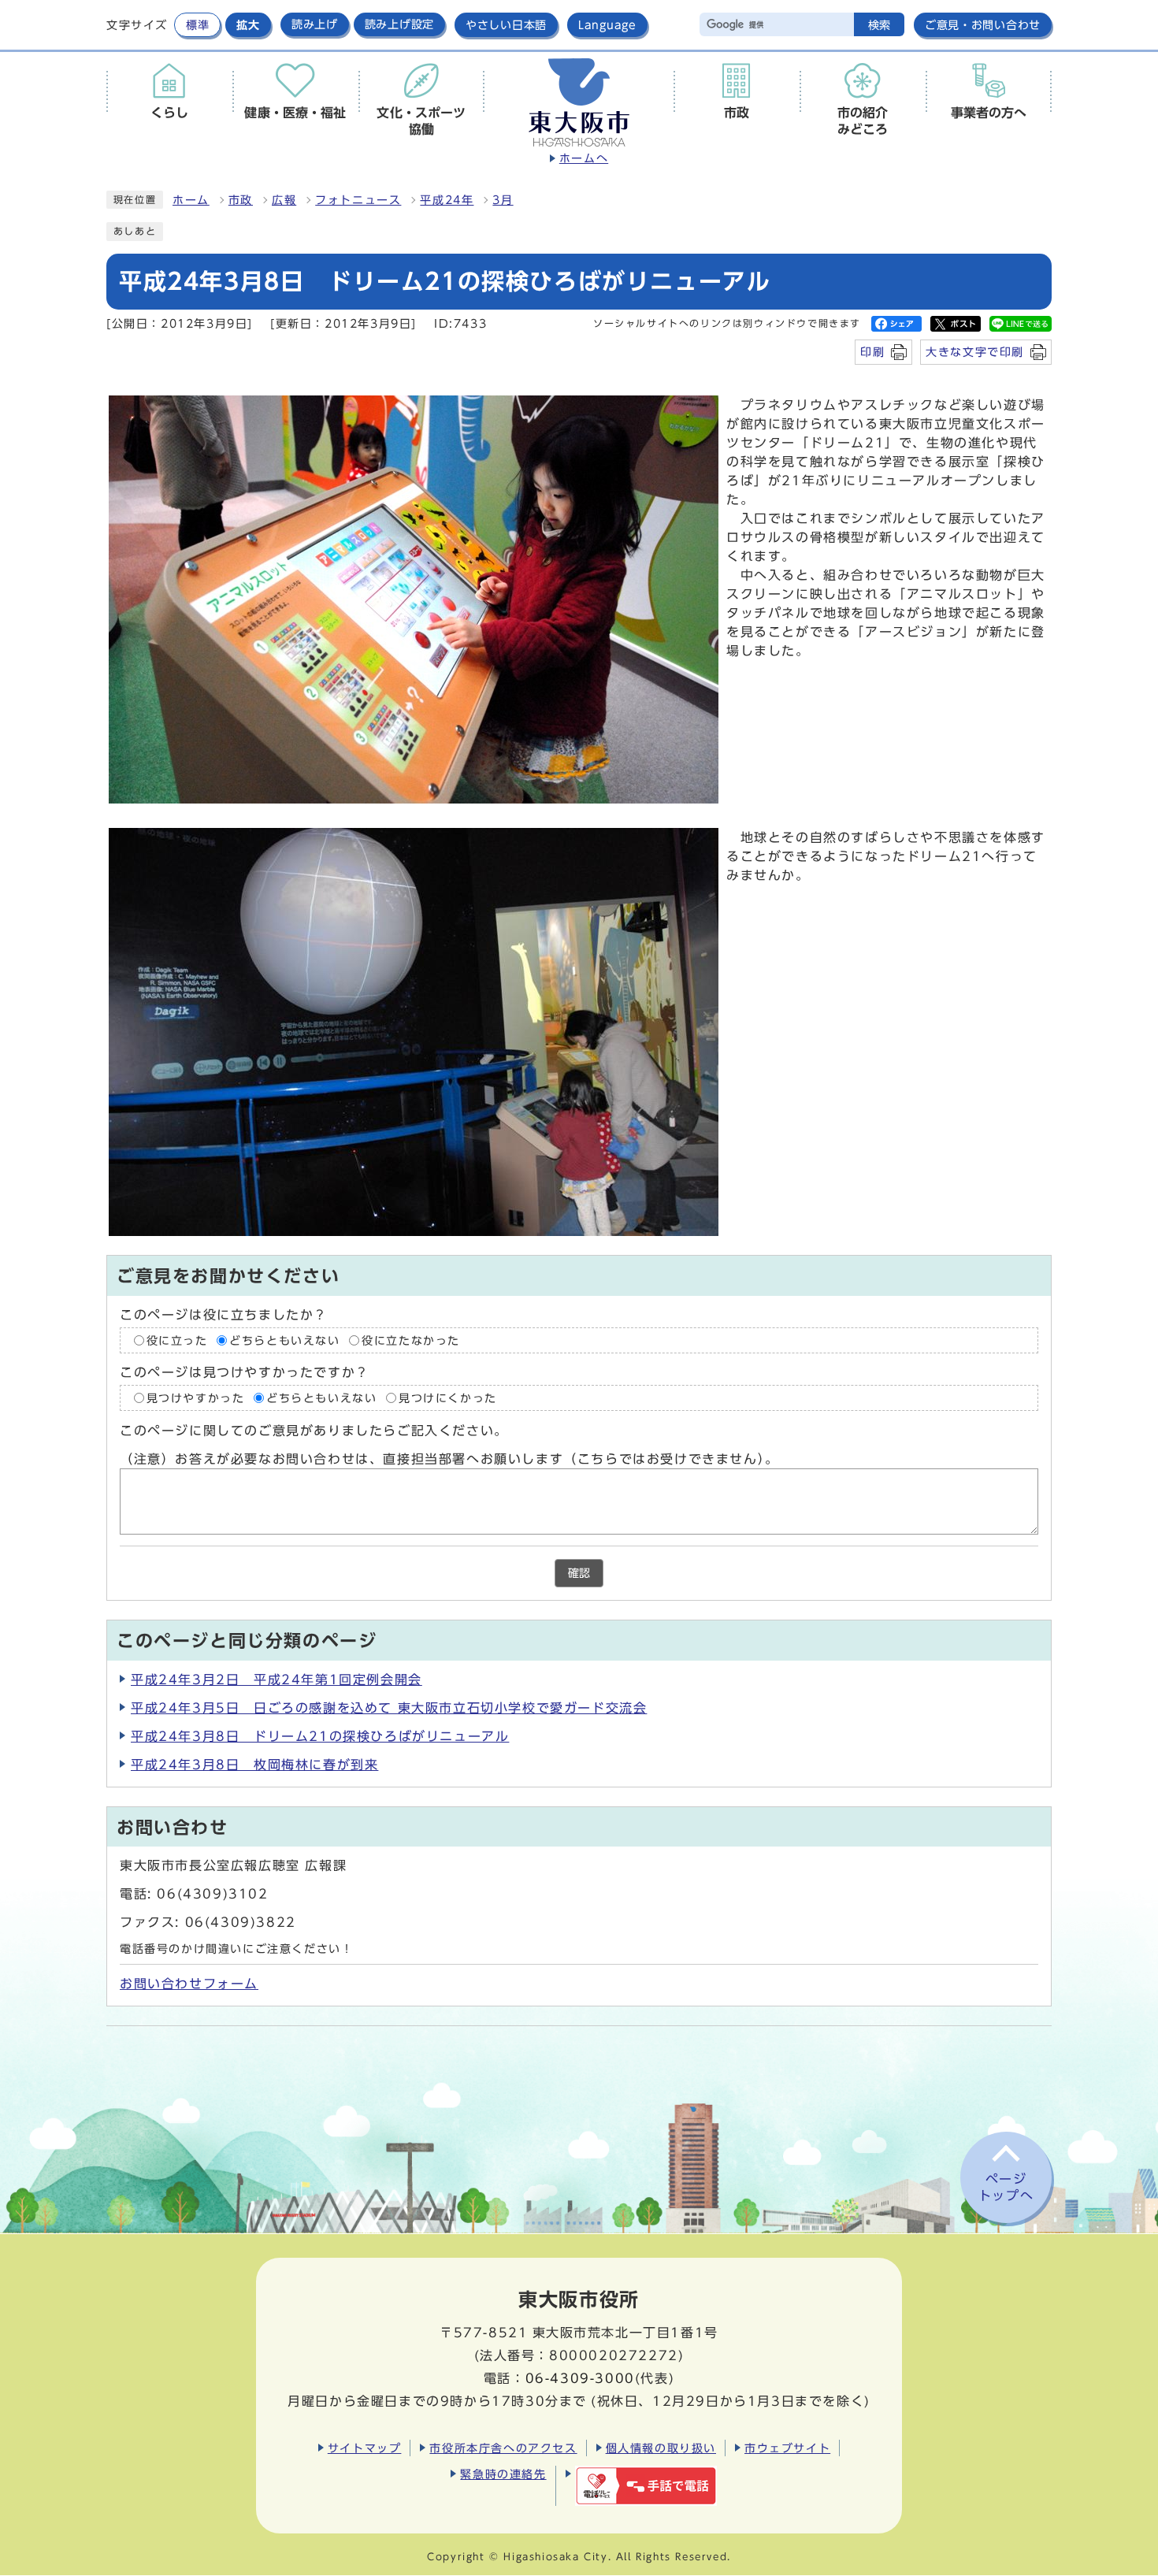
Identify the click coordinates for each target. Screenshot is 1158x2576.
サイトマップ (365, 2448)
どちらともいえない (284, 1340)
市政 (241, 200)
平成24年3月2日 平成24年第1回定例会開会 (277, 1680)
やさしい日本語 (506, 25)
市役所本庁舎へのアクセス (503, 2448)
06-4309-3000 (580, 2378)
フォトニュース (358, 200)
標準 (197, 25)
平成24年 (447, 200)
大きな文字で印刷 (975, 352)
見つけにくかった (448, 1397)
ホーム (191, 200)
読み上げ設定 (399, 24)
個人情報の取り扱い (661, 2448)
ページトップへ (1006, 2187)
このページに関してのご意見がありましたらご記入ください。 (314, 1431)
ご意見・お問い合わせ (983, 25)
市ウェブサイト (787, 2448)
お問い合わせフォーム (189, 1984)
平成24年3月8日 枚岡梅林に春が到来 (254, 1765)
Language (607, 25)
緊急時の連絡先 (503, 2474)
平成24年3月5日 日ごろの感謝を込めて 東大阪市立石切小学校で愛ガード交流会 (389, 1708)
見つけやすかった (196, 1397)
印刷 (872, 352)
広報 (284, 200)
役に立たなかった (411, 1340)
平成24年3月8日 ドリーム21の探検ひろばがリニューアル (320, 1736)
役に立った (177, 1340)
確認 (579, 1573)
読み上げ (315, 24)
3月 (503, 200)
